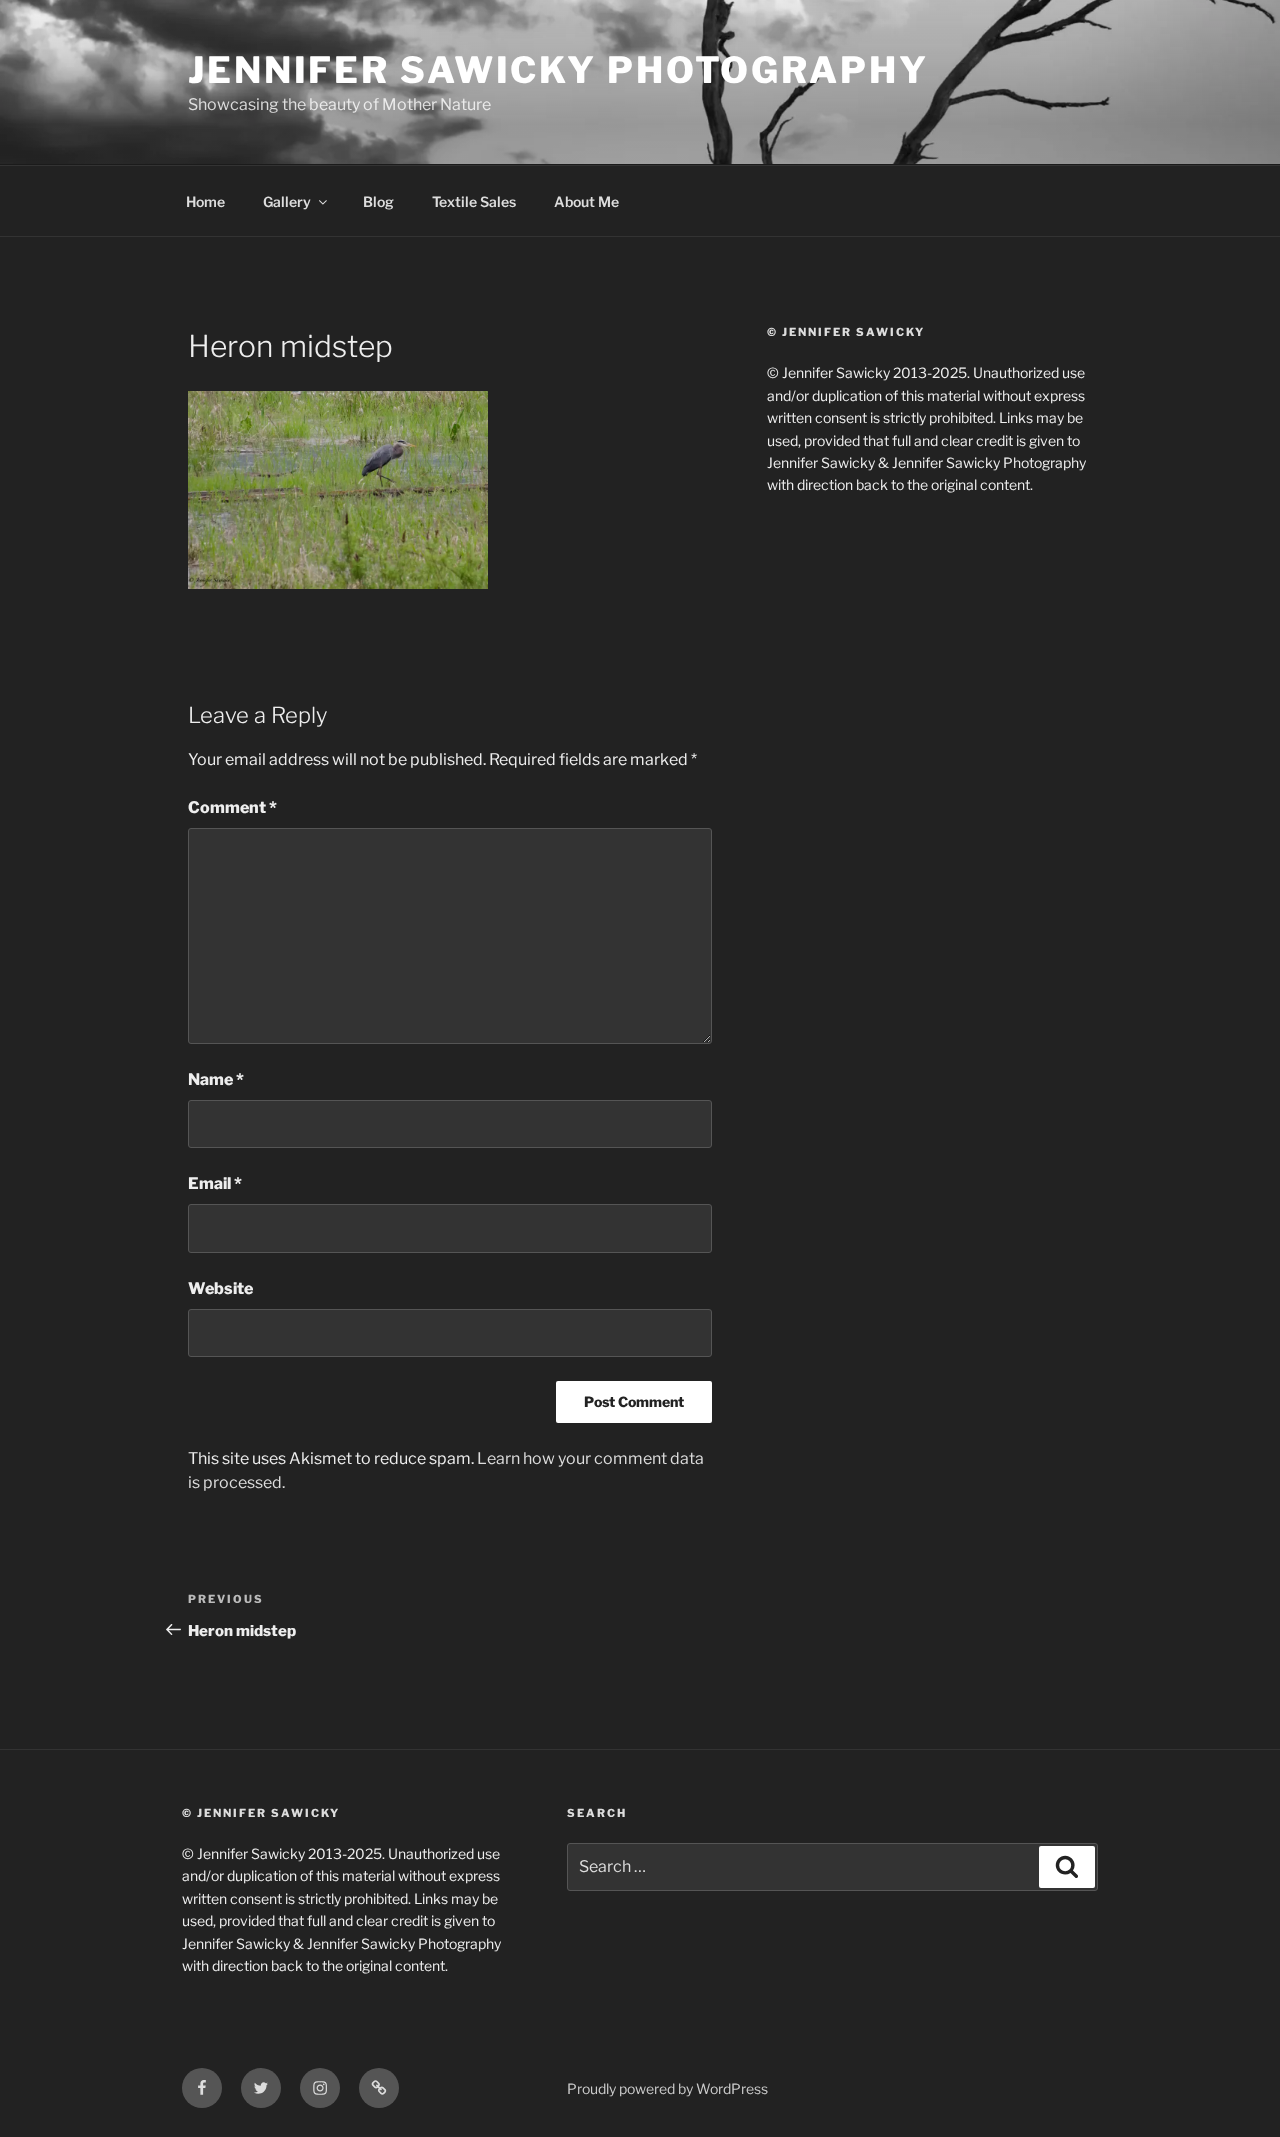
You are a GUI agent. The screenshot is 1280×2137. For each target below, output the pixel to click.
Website (220, 1288)
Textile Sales (474, 201)
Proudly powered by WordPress (667, 2088)
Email (215, 1183)
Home (205, 201)
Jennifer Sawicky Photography (558, 70)
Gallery (287, 201)
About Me (586, 201)
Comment (232, 807)
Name (216, 1079)
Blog (378, 201)
